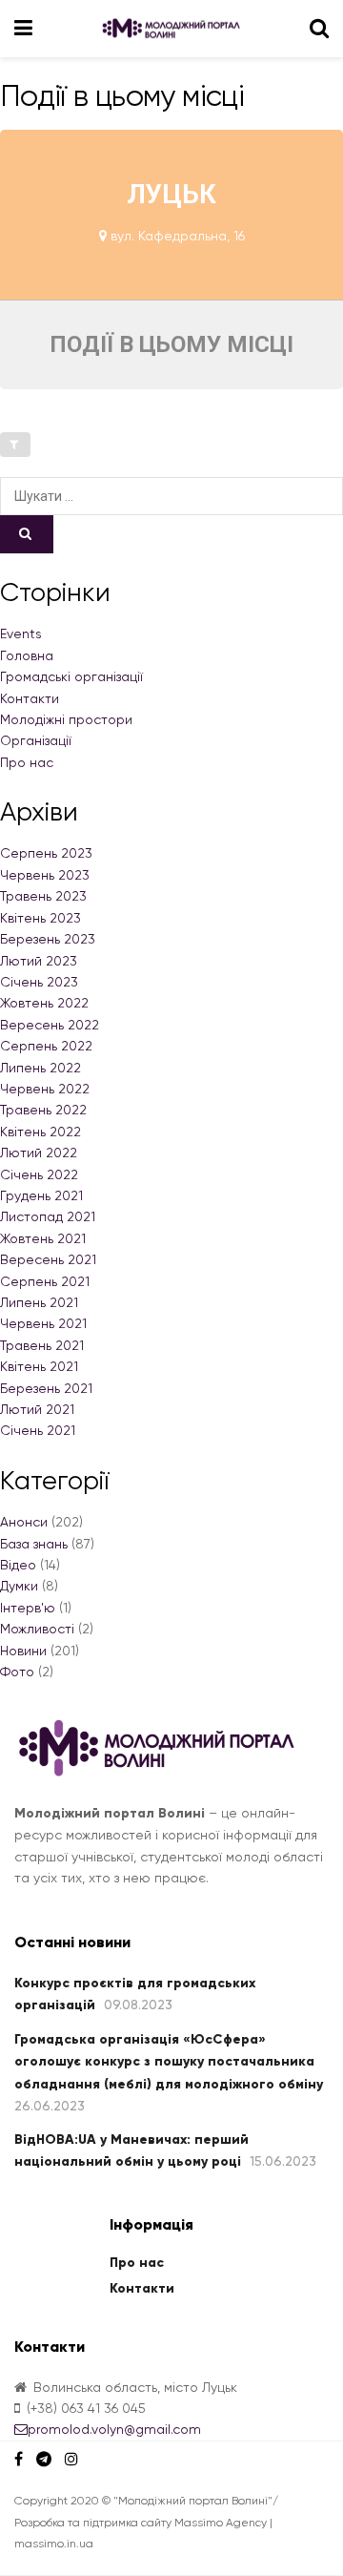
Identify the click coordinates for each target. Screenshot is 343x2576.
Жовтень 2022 (44, 1003)
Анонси (24, 1522)
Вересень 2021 (48, 1259)
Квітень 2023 (40, 918)
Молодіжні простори (66, 719)
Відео (18, 1565)
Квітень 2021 (39, 1366)
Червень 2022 (45, 1089)
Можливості (37, 1629)
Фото (17, 1672)
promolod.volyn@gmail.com (114, 2429)
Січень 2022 (39, 1174)
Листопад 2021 (48, 1216)
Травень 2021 (42, 1345)
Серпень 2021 (45, 1281)
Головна (27, 655)
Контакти (30, 698)
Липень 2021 (39, 1302)
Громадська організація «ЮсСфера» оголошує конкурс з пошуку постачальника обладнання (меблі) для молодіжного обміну (169, 2062)
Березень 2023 (48, 939)
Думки (19, 1586)
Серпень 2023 (46, 853)
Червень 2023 (45, 875)
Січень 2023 (39, 982)
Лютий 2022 (39, 1153)
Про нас (27, 762)
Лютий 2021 (37, 1409)
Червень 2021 (43, 1323)
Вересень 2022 (50, 1025)
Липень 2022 (40, 1068)
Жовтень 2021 (43, 1238)
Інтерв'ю (28, 1608)
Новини (23, 1651)
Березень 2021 (46, 1388)
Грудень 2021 (41, 1195)
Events (21, 634)
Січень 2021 (38, 1430)
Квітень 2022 (40, 1132)
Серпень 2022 (46, 1046)
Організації (36, 740)
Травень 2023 (43, 896)
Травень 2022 (43, 1110)
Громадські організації (71, 676)
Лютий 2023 (39, 961)
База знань (34, 1544)
